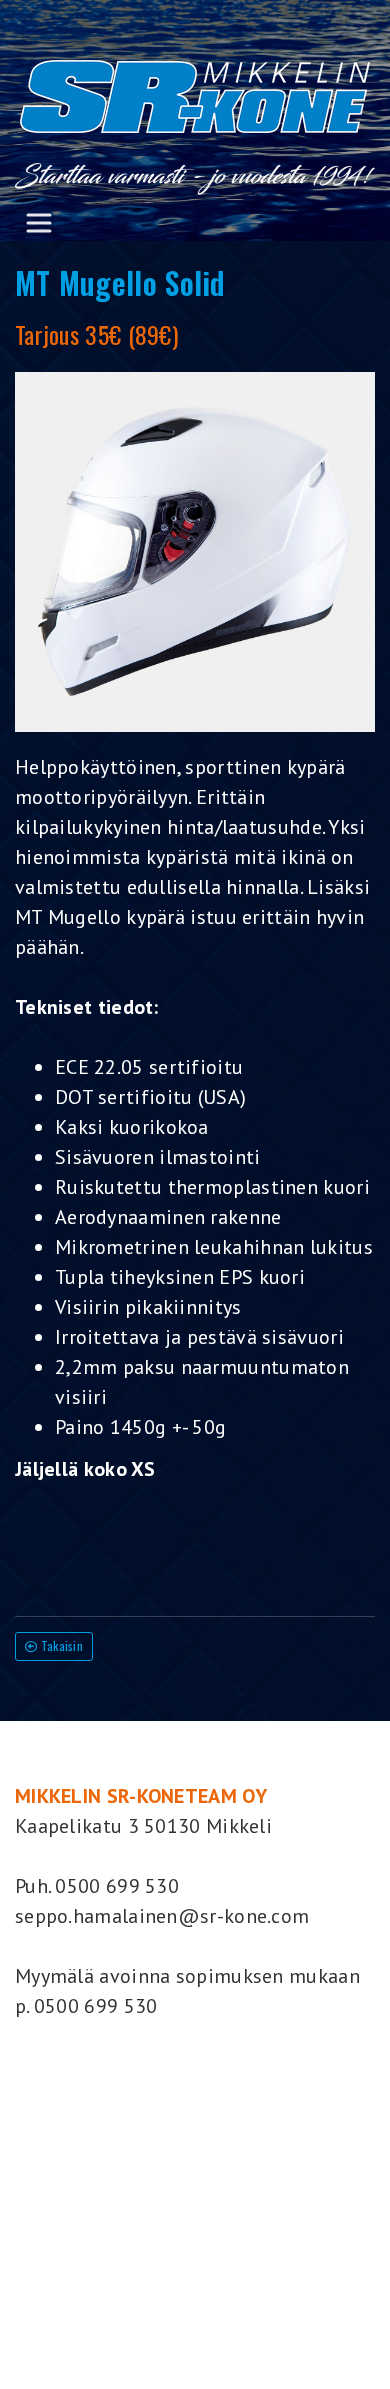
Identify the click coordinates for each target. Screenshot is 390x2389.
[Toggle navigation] (39, 223)
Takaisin (60, 1645)
